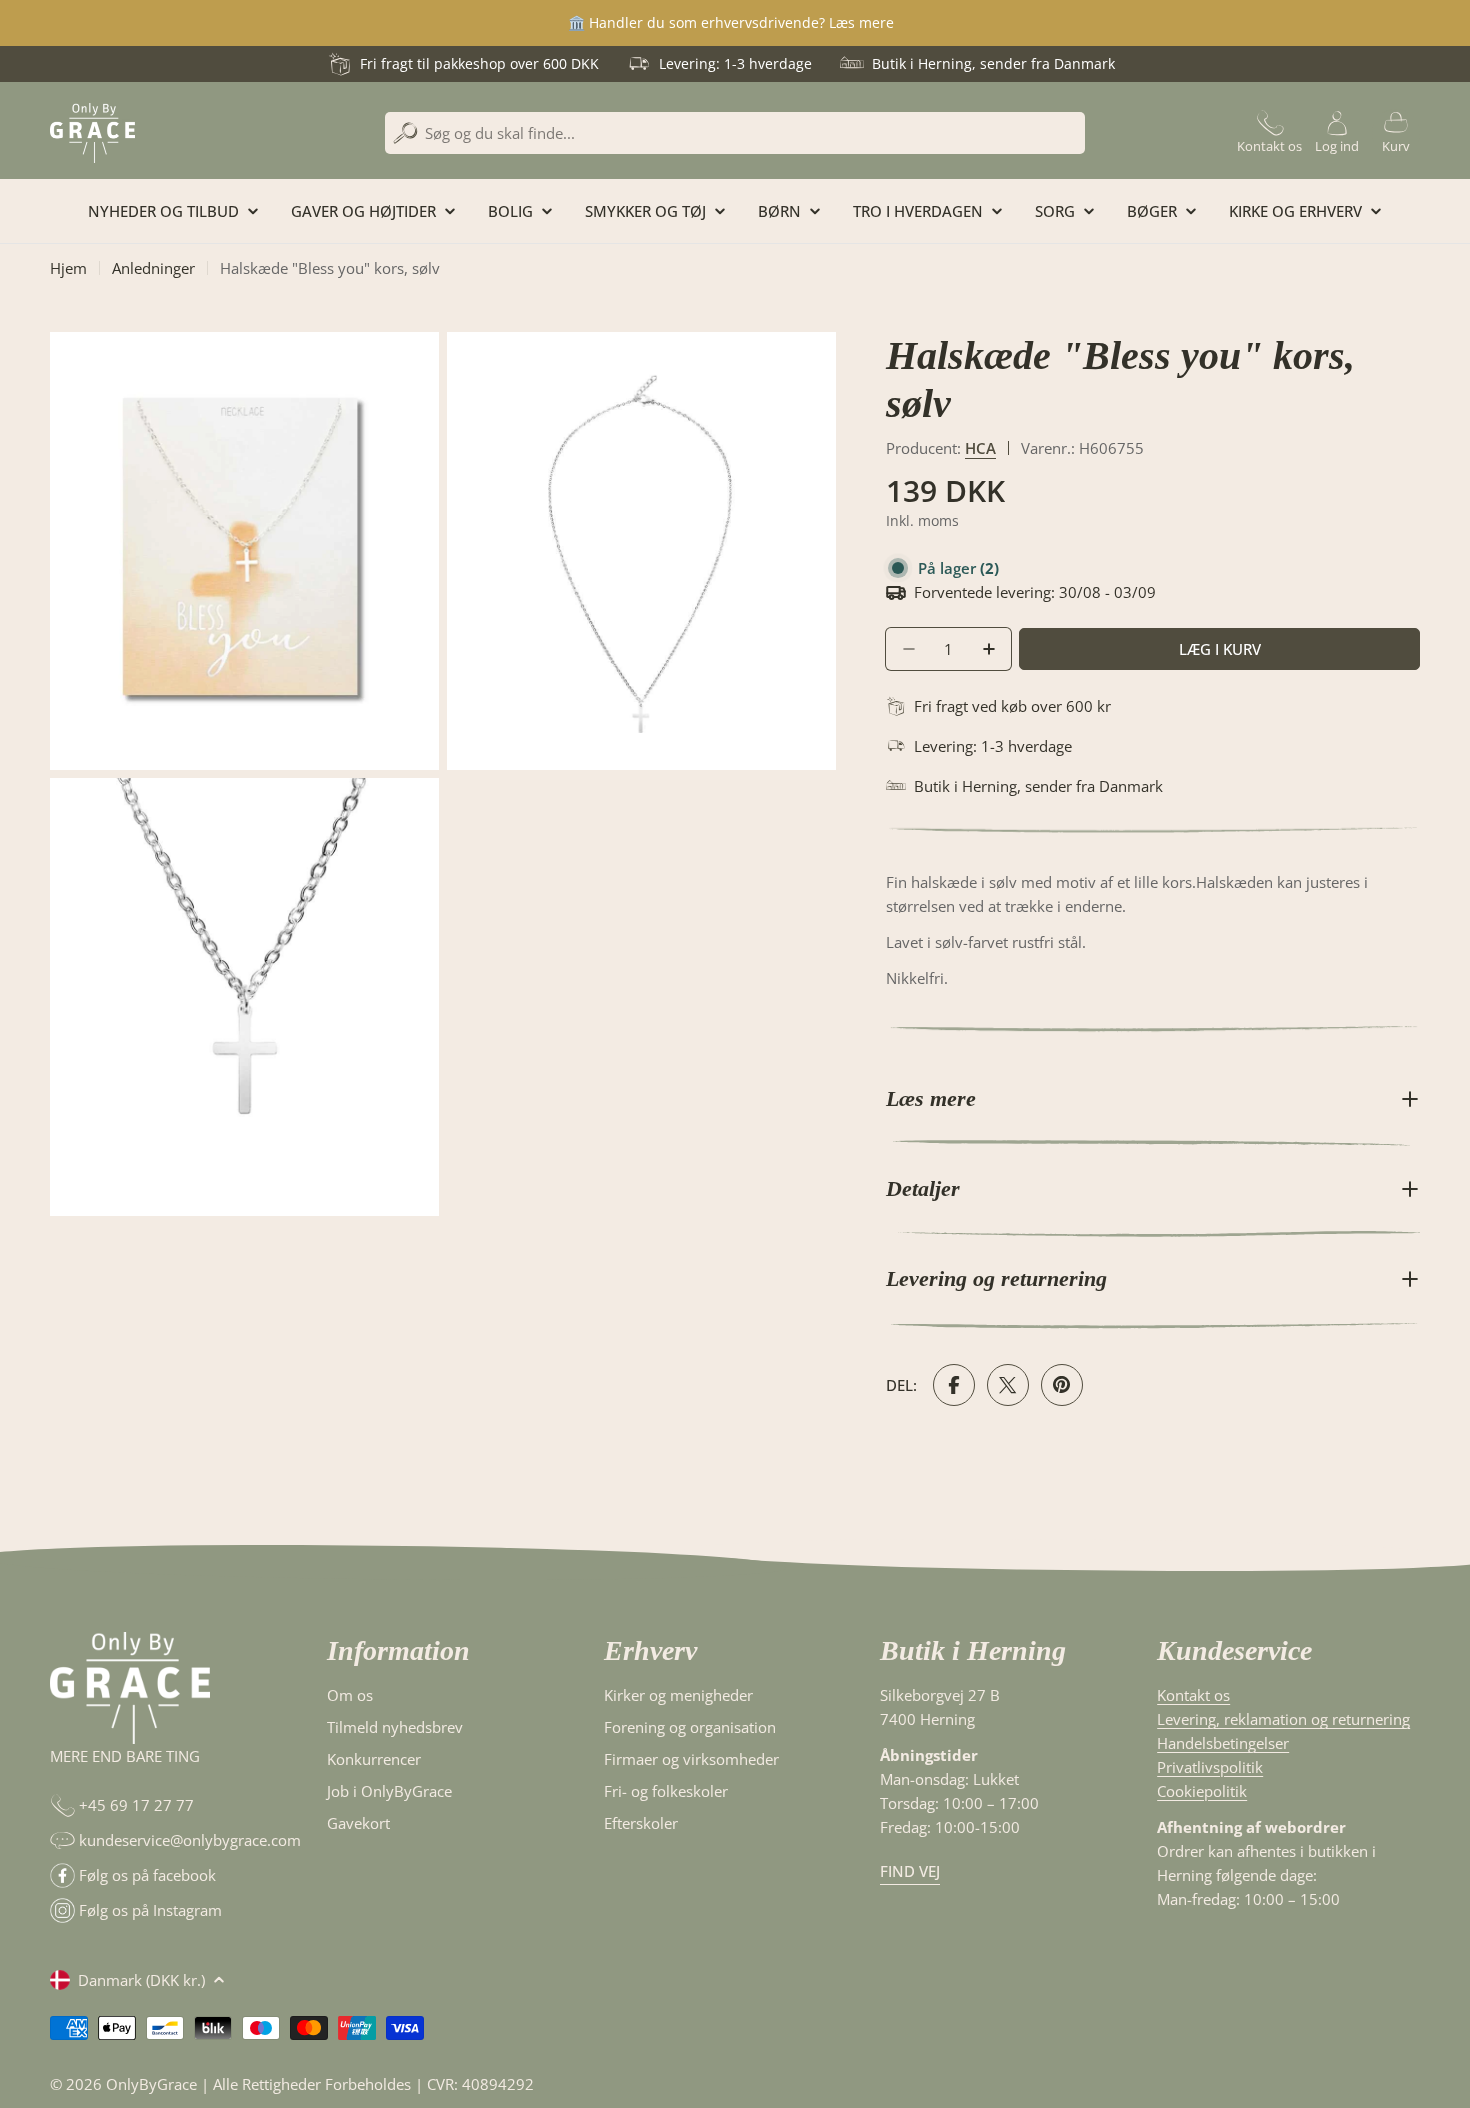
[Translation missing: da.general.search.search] (405, 133)
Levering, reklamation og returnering (1283, 1719)
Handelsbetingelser (1223, 1743)
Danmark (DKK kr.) (141, 1980)
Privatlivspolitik (1210, 1767)
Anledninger (153, 268)
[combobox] (735, 133)
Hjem (68, 268)
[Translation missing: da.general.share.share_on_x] (1008, 1385)
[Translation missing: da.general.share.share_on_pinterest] (1062, 1385)
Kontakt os (1193, 1695)
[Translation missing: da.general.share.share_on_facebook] (954, 1385)
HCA (980, 448)
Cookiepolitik (1202, 1791)
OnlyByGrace (151, 2084)
